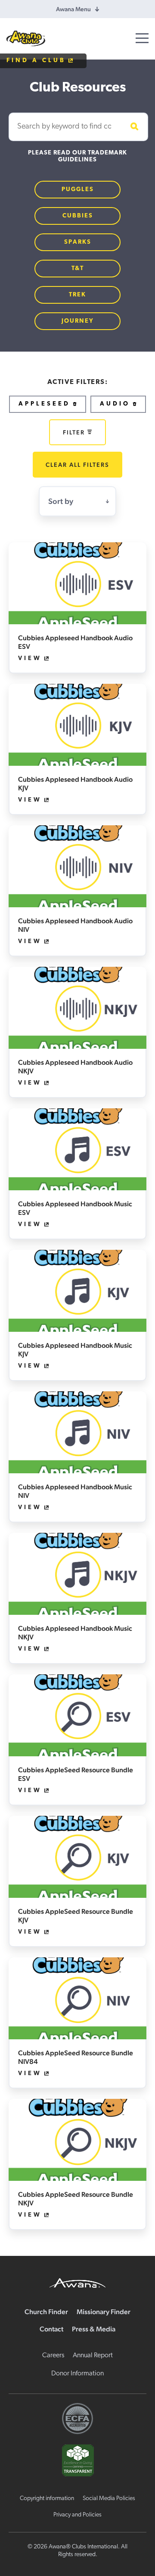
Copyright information (47, 2499)
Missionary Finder (104, 2312)
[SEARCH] (133, 127)
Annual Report (93, 2356)
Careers (53, 2356)
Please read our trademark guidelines (77, 156)
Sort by (61, 501)
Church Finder (46, 2312)
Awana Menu (73, 9)
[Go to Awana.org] (77, 2282)
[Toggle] (142, 38)
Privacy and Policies (77, 2515)
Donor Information (77, 2374)
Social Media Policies (109, 2499)
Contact (51, 2329)
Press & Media (94, 2329)
